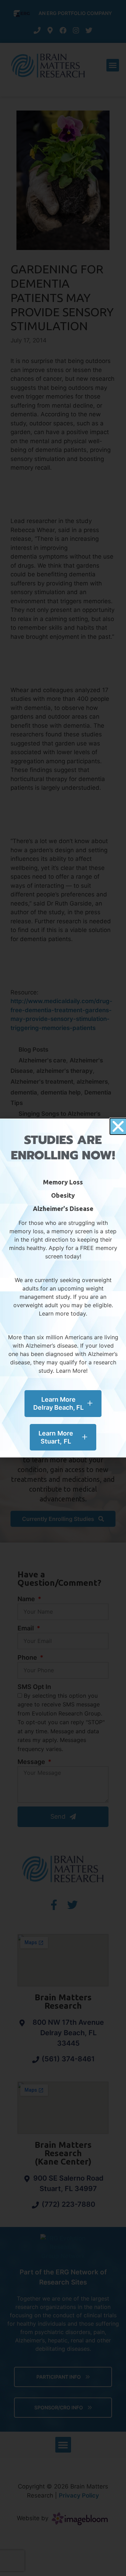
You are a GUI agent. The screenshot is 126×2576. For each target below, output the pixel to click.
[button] (118, 1126)
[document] (63, 1288)
